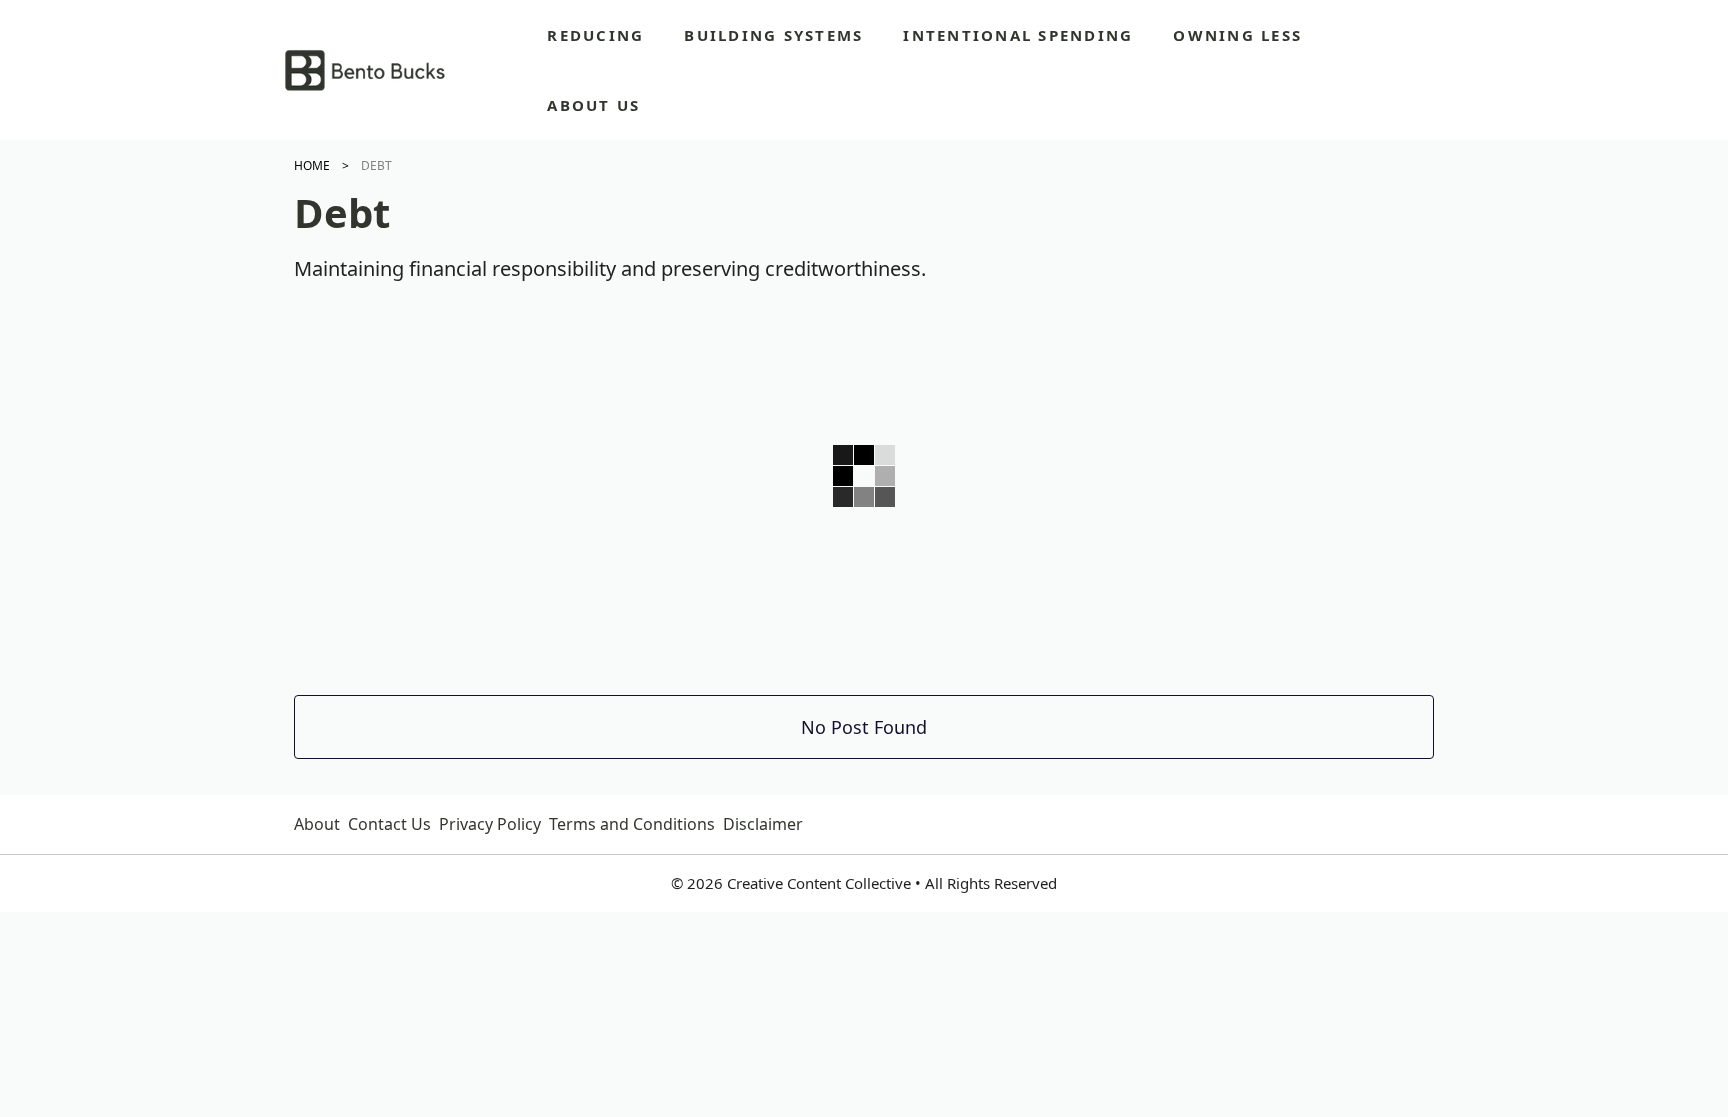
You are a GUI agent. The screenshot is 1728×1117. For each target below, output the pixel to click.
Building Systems (773, 35)
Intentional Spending (1018, 35)
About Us (593, 105)
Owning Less (1237, 35)
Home (312, 165)
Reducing (595, 35)
